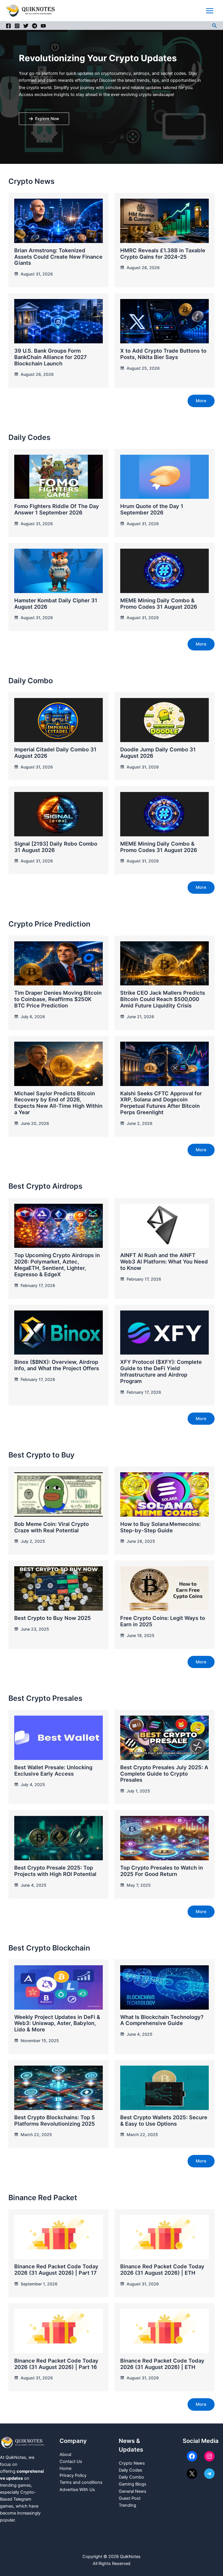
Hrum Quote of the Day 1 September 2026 (152, 509)
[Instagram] (17, 26)
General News (133, 2491)
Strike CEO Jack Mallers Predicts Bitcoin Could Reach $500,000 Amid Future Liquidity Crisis (163, 999)
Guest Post (130, 2498)
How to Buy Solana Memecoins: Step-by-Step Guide (160, 1527)
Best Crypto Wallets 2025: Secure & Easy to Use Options (164, 2120)
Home (65, 2468)
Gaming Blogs (133, 2484)
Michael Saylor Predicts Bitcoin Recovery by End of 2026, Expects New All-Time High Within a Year (58, 1103)
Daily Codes (131, 2470)
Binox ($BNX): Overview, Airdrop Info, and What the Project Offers (57, 1365)
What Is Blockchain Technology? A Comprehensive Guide (162, 2020)
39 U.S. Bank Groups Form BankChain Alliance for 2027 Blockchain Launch (51, 357)
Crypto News (132, 2463)
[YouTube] (43, 26)
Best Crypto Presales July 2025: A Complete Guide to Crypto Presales (164, 1774)
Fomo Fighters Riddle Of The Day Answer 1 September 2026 (57, 509)
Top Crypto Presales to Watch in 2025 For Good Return (162, 1871)
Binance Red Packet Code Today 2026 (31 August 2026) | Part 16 (56, 2364)
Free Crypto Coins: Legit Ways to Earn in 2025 (163, 1621)
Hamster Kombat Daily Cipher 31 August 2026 (56, 603)
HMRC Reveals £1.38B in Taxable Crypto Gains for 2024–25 (163, 253)
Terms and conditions (81, 2482)
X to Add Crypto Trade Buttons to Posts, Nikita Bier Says (163, 354)
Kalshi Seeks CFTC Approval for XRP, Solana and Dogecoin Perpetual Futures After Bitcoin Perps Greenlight (161, 1103)
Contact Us (71, 2461)
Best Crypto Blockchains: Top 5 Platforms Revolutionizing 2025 (55, 2120)
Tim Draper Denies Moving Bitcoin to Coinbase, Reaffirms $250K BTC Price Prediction (58, 999)
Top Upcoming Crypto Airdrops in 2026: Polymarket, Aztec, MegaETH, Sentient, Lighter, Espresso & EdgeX (57, 1265)
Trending (127, 2505)
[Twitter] (26, 26)
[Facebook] (8, 26)
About (65, 2454)
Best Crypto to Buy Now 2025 (53, 1618)
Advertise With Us (77, 2490)
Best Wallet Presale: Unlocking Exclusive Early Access (53, 1770)
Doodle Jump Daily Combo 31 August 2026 (158, 753)
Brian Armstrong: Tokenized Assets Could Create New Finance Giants (58, 257)
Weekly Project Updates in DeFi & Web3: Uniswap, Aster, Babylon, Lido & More (57, 2023)
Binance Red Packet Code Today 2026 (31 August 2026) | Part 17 (56, 2269)
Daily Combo (131, 2477)
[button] (215, 26)
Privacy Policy (73, 2475)
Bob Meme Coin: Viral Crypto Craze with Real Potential (52, 1527)
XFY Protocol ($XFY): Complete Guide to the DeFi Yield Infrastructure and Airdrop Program (161, 1371)
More (201, 401)
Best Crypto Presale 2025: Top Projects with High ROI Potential (55, 1871)
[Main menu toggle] (210, 11)
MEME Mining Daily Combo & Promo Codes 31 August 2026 (159, 603)
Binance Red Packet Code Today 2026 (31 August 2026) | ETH (162, 2269)
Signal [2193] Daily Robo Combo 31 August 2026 (56, 847)
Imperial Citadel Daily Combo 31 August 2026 (55, 753)
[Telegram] (35, 26)
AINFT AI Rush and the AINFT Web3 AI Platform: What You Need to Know (164, 1261)
